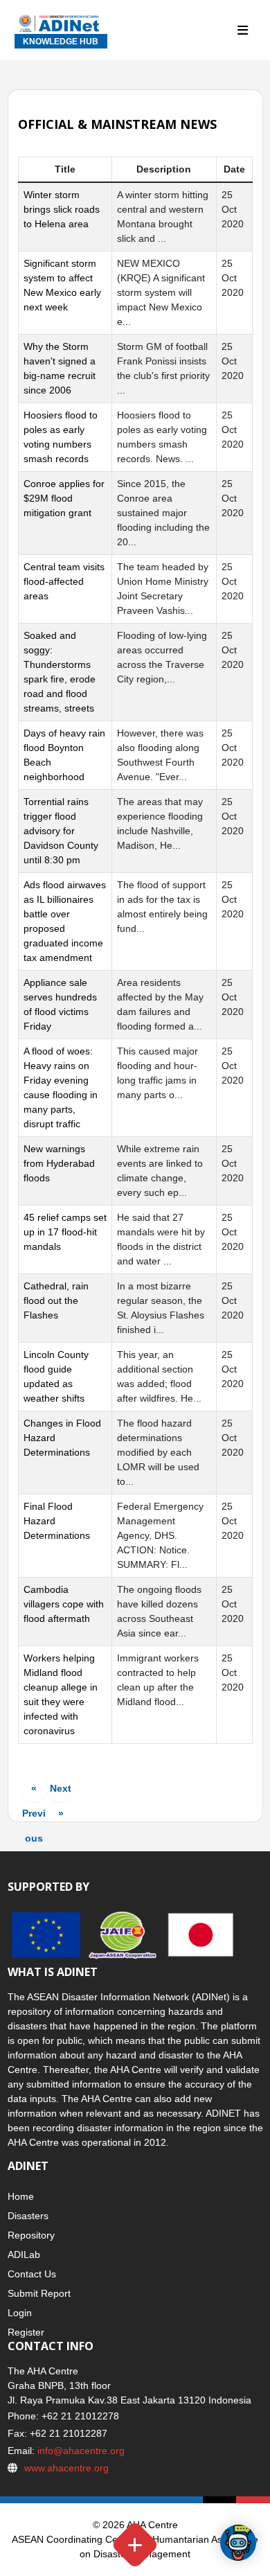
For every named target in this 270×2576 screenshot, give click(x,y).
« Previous (34, 1792)
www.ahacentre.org (66, 2468)
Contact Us (32, 2274)
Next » (61, 1792)
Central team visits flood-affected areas (64, 581)
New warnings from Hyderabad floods (59, 1163)
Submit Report (39, 2293)
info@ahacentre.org (80, 2451)
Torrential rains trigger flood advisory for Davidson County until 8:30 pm (61, 831)
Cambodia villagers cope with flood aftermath (64, 1604)
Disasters (28, 2216)
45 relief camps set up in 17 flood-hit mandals (65, 1232)
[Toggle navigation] (243, 31)
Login (20, 2313)
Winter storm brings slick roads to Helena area (62, 209)
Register (26, 2332)
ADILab (24, 2255)
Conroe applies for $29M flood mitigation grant (64, 498)
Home (21, 2196)
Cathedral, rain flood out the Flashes (56, 1300)
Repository (31, 2235)
